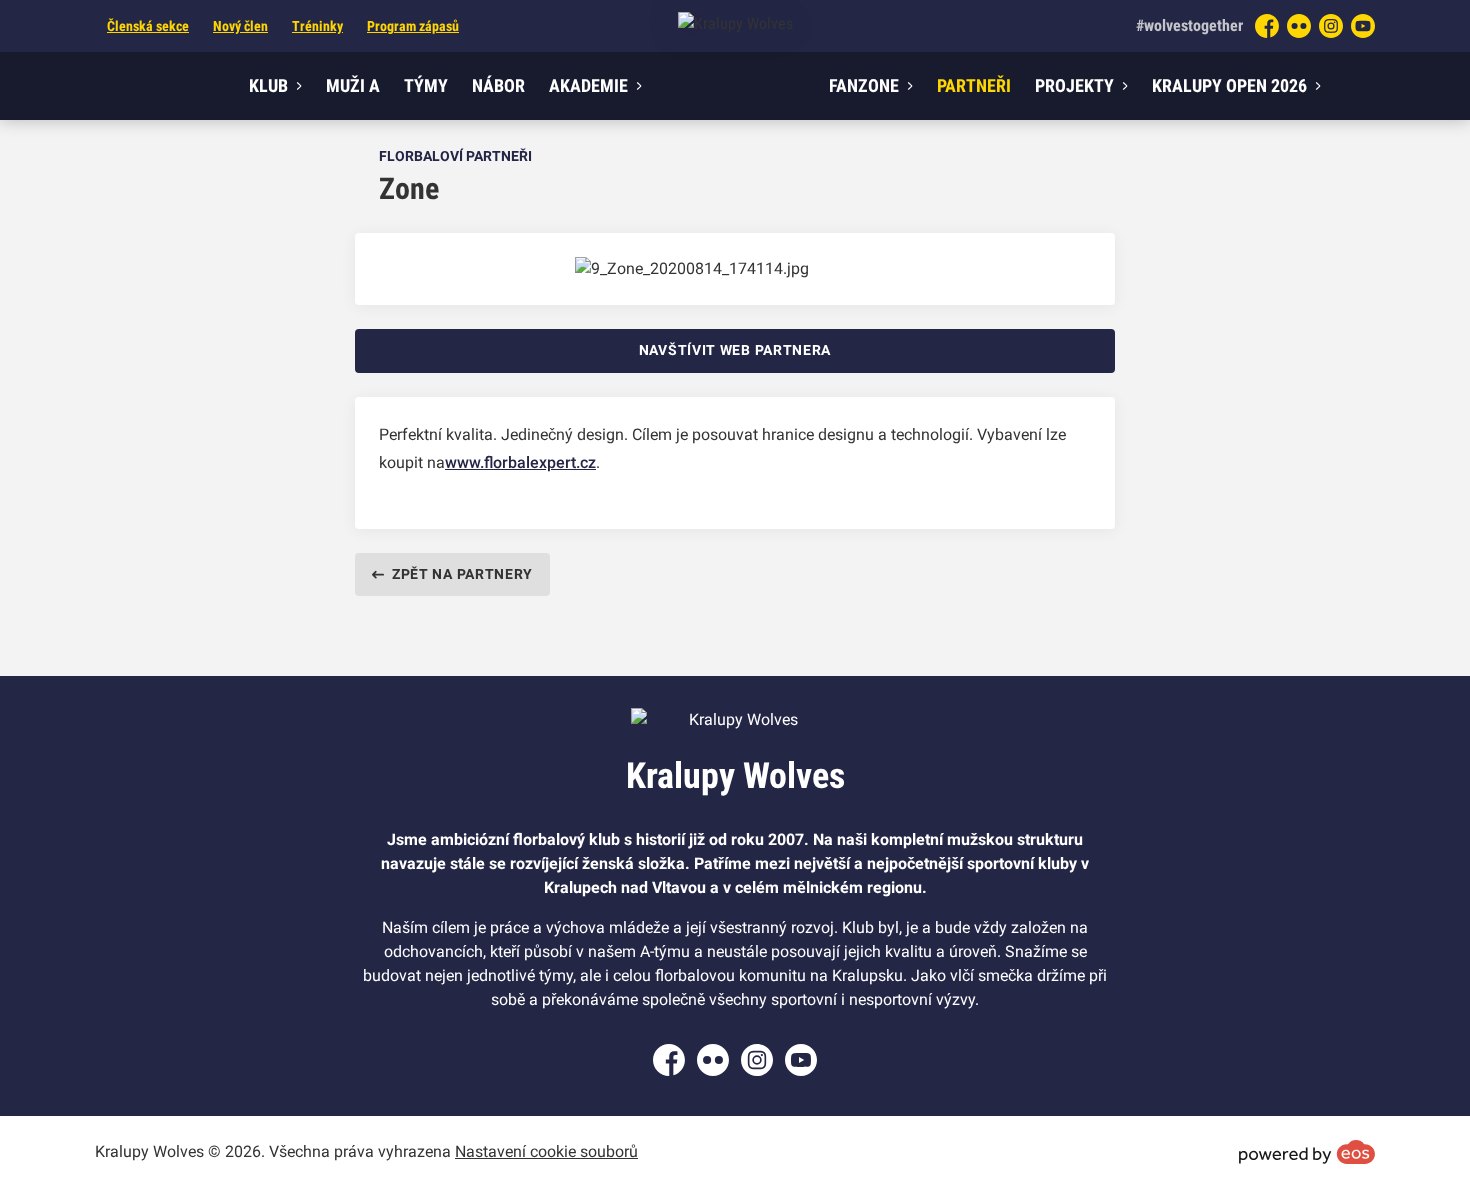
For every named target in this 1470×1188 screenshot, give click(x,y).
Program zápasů (413, 26)
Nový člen (240, 26)
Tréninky (317, 26)
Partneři (974, 85)
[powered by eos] (1307, 1152)
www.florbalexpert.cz (520, 462)
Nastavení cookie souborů (546, 1151)
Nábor (498, 85)
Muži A (353, 85)
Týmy (426, 85)
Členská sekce (148, 26)
